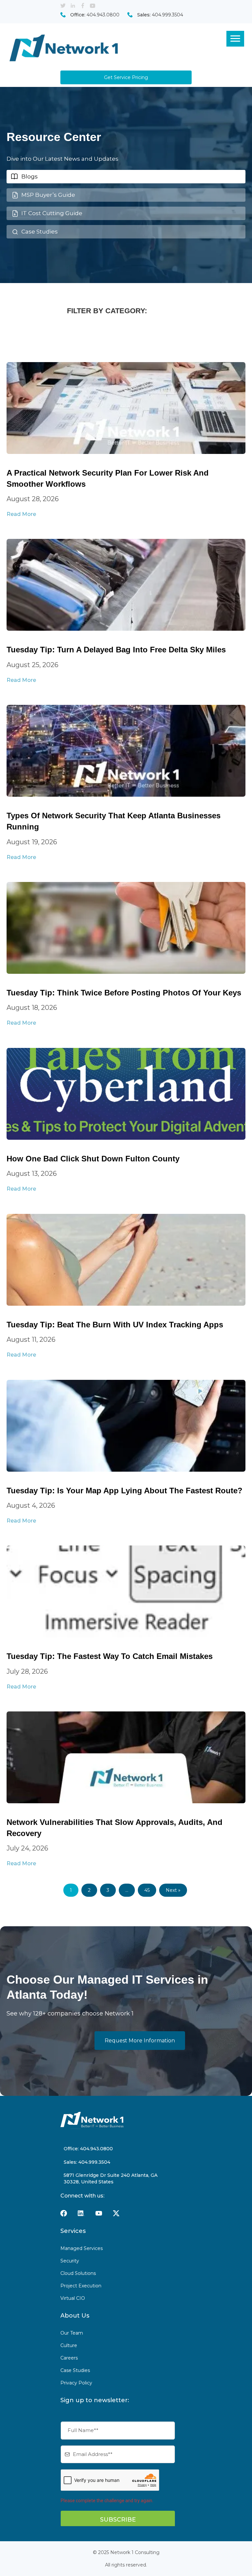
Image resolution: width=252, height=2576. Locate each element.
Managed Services (82, 2248)
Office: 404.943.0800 (88, 2149)
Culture (69, 2345)
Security (70, 2261)
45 (147, 1890)
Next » (173, 1890)
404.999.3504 (168, 15)
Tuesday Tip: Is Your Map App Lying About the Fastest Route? (125, 1491)
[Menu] (235, 39)
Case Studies (40, 232)
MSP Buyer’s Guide (48, 195)
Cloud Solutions (78, 2273)
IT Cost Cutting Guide (52, 213)
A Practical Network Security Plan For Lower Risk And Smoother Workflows (108, 478)
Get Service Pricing (126, 77)
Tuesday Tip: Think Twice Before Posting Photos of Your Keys (124, 993)
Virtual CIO (73, 2298)
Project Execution (81, 2286)
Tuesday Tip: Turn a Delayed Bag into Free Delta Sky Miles (116, 650)
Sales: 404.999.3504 (87, 2162)
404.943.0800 (103, 15)
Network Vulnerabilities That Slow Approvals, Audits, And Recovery (115, 1828)
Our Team (72, 2333)
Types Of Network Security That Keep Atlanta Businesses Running (114, 821)
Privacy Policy (76, 2383)
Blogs (30, 176)
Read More (21, 514)
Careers (69, 2358)
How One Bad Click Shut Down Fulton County (93, 1159)
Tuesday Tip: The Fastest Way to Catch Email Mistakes (110, 1656)
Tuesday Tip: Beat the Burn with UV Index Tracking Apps (115, 1325)
